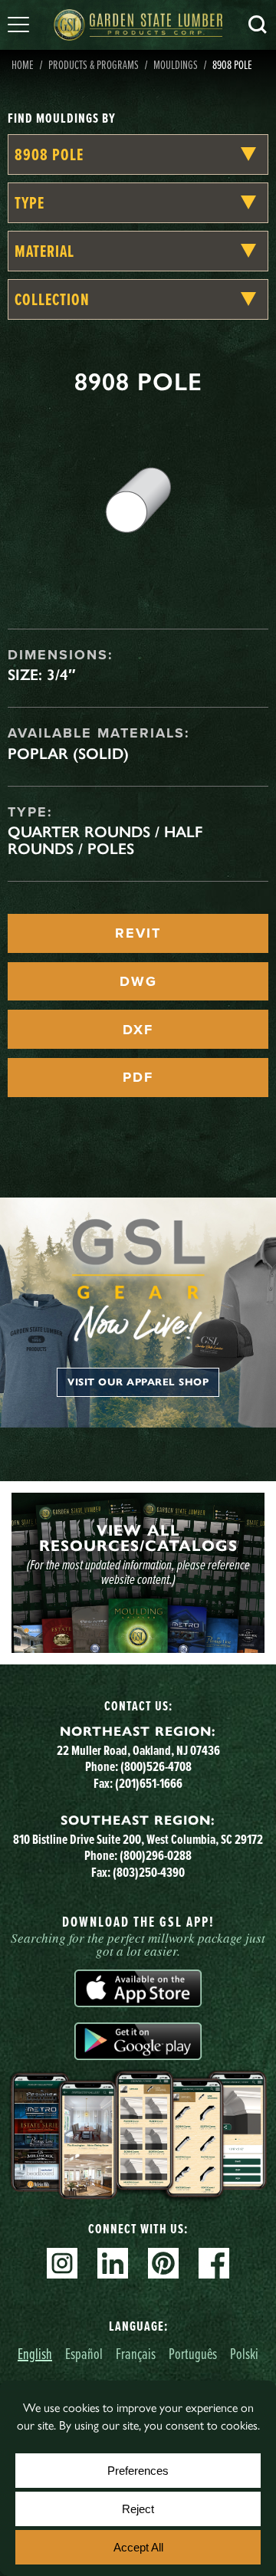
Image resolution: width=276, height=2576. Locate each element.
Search (258, 25)
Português (193, 2353)
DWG (138, 981)
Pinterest (163, 2263)
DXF (138, 1030)
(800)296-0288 (156, 1855)
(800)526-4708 (156, 1766)
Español (84, 2353)
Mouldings (176, 64)
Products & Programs (94, 64)
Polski (244, 2353)
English (35, 2353)
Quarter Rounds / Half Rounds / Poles (105, 840)
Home (23, 64)
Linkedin (113, 2263)
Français (136, 2353)
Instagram (62, 2263)
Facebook (214, 2263)
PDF (138, 1077)
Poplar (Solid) (68, 754)
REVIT (138, 933)
